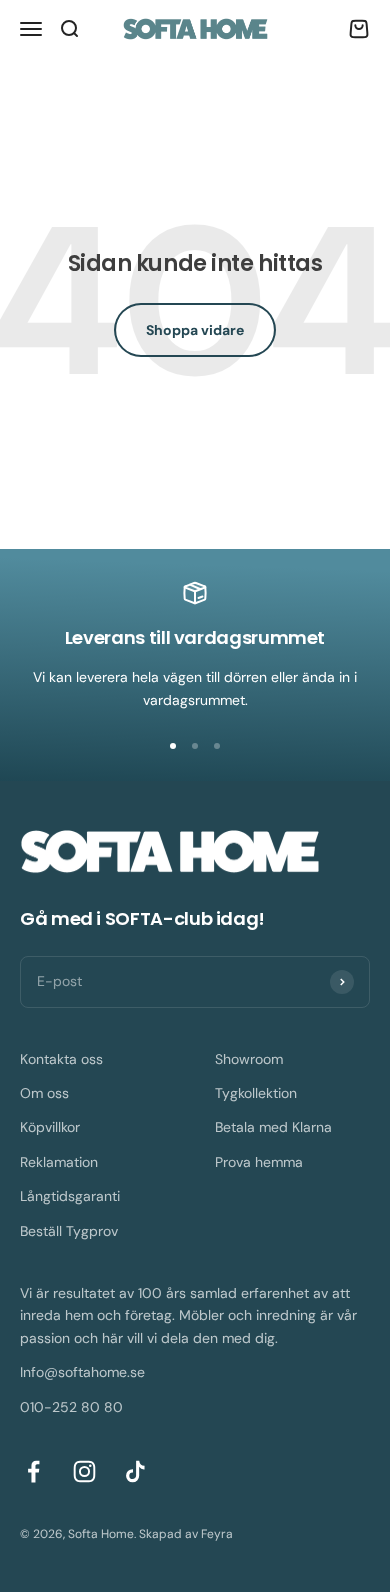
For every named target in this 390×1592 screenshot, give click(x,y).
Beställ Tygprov (69, 1231)
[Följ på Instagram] (84, 1471)
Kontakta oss (61, 1059)
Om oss (44, 1093)
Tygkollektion (256, 1093)
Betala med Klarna (273, 1127)
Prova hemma (259, 1162)
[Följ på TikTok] (135, 1471)
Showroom (249, 1059)
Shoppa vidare (195, 330)
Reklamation (59, 1162)
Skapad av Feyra (186, 1534)
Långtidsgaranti (70, 1196)
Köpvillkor (50, 1127)
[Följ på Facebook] (33, 1471)
